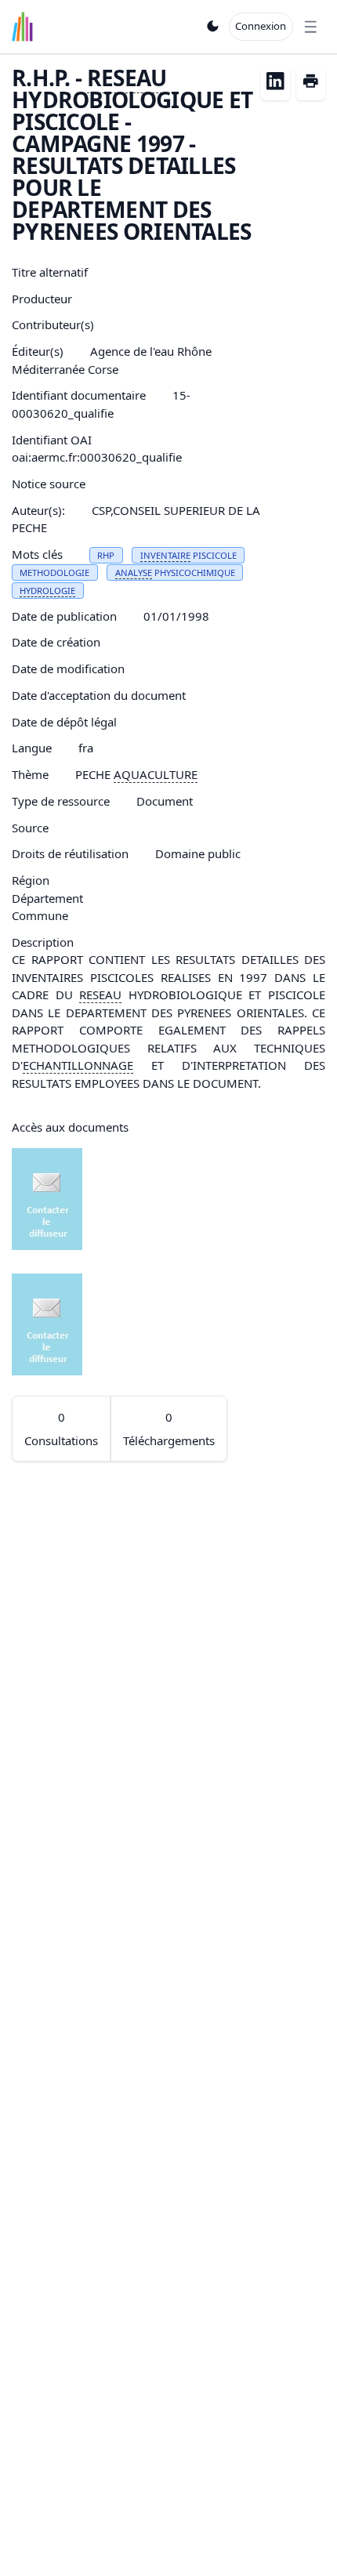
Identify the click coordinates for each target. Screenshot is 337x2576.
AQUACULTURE (156, 774)
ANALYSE (134, 572)
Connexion (261, 26)
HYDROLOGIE (47, 591)
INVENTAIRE (165, 555)
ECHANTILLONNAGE (78, 1065)
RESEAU (127, 78)
